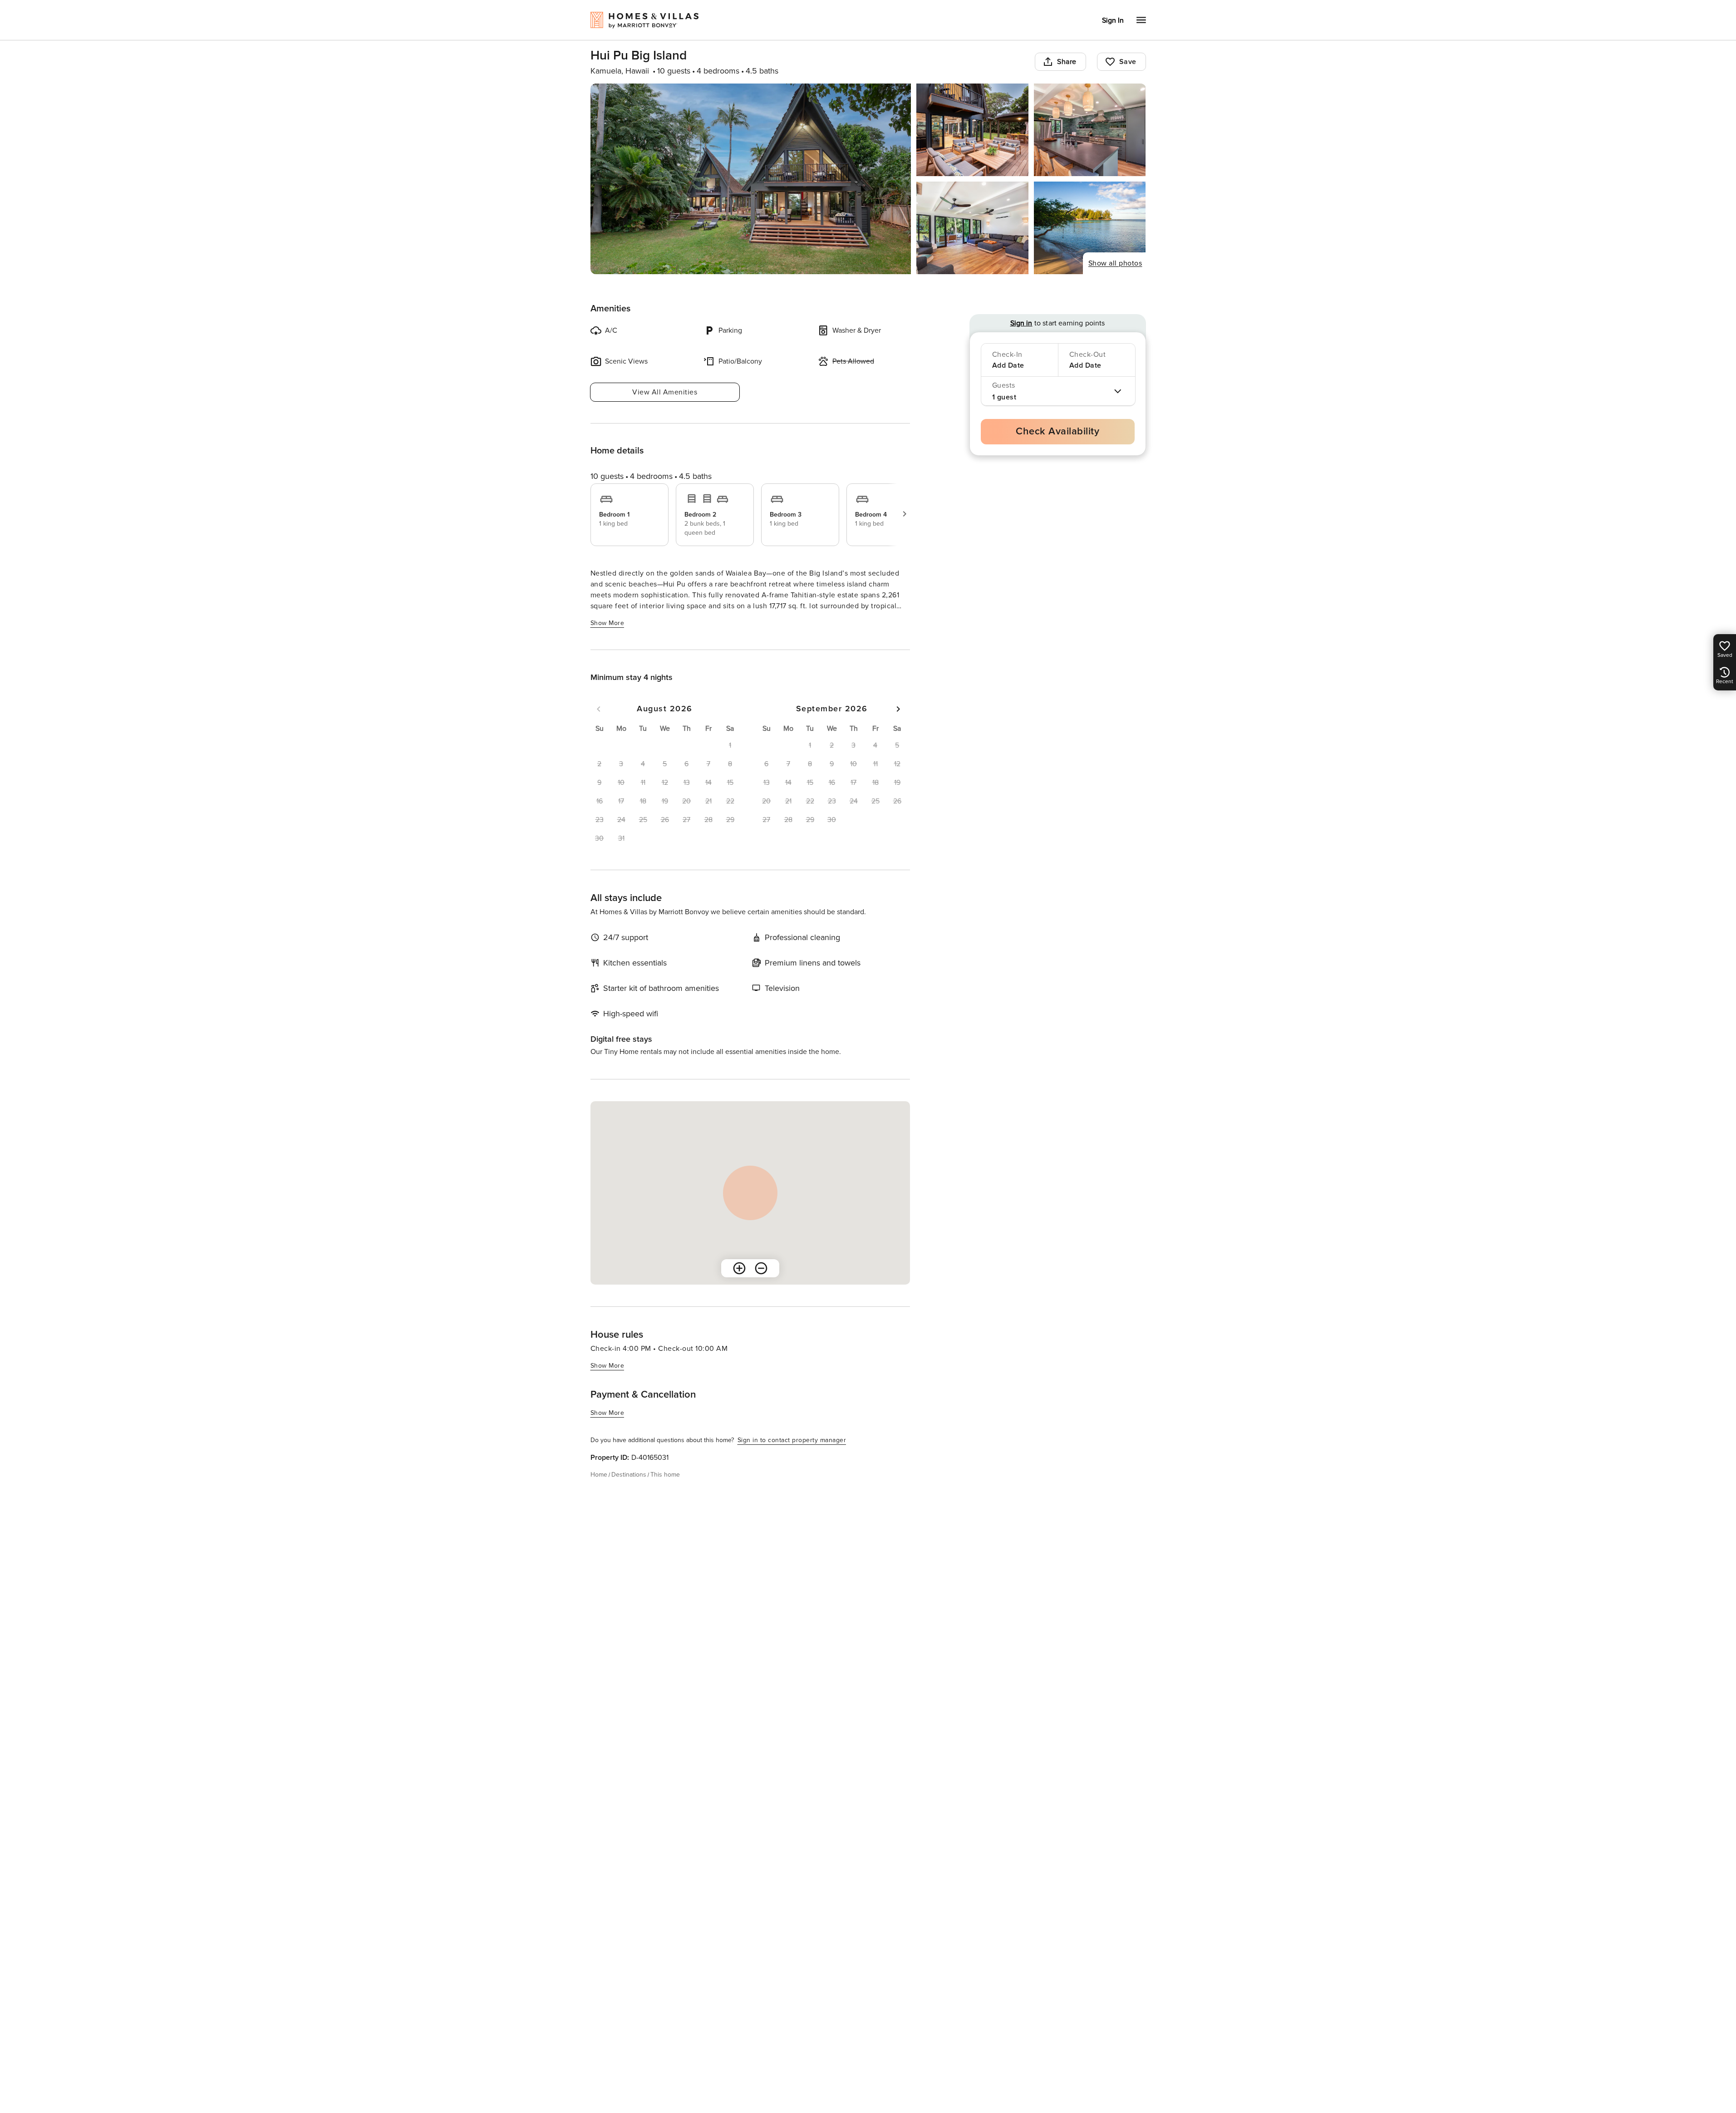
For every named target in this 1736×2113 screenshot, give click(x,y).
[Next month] (898, 709)
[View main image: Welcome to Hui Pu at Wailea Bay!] (751, 179)
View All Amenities (665, 392)
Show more (607, 623)
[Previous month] (599, 709)
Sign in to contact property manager (792, 1440)
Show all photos (1115, 263)
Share (1067, 62)
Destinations (629, 1475)
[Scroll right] (905, 514)
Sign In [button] (1113, 20)
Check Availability (1057, 431)
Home (599, 1475)
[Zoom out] (761, 1268)
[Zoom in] (739, 1268)
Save (1128, 62)
